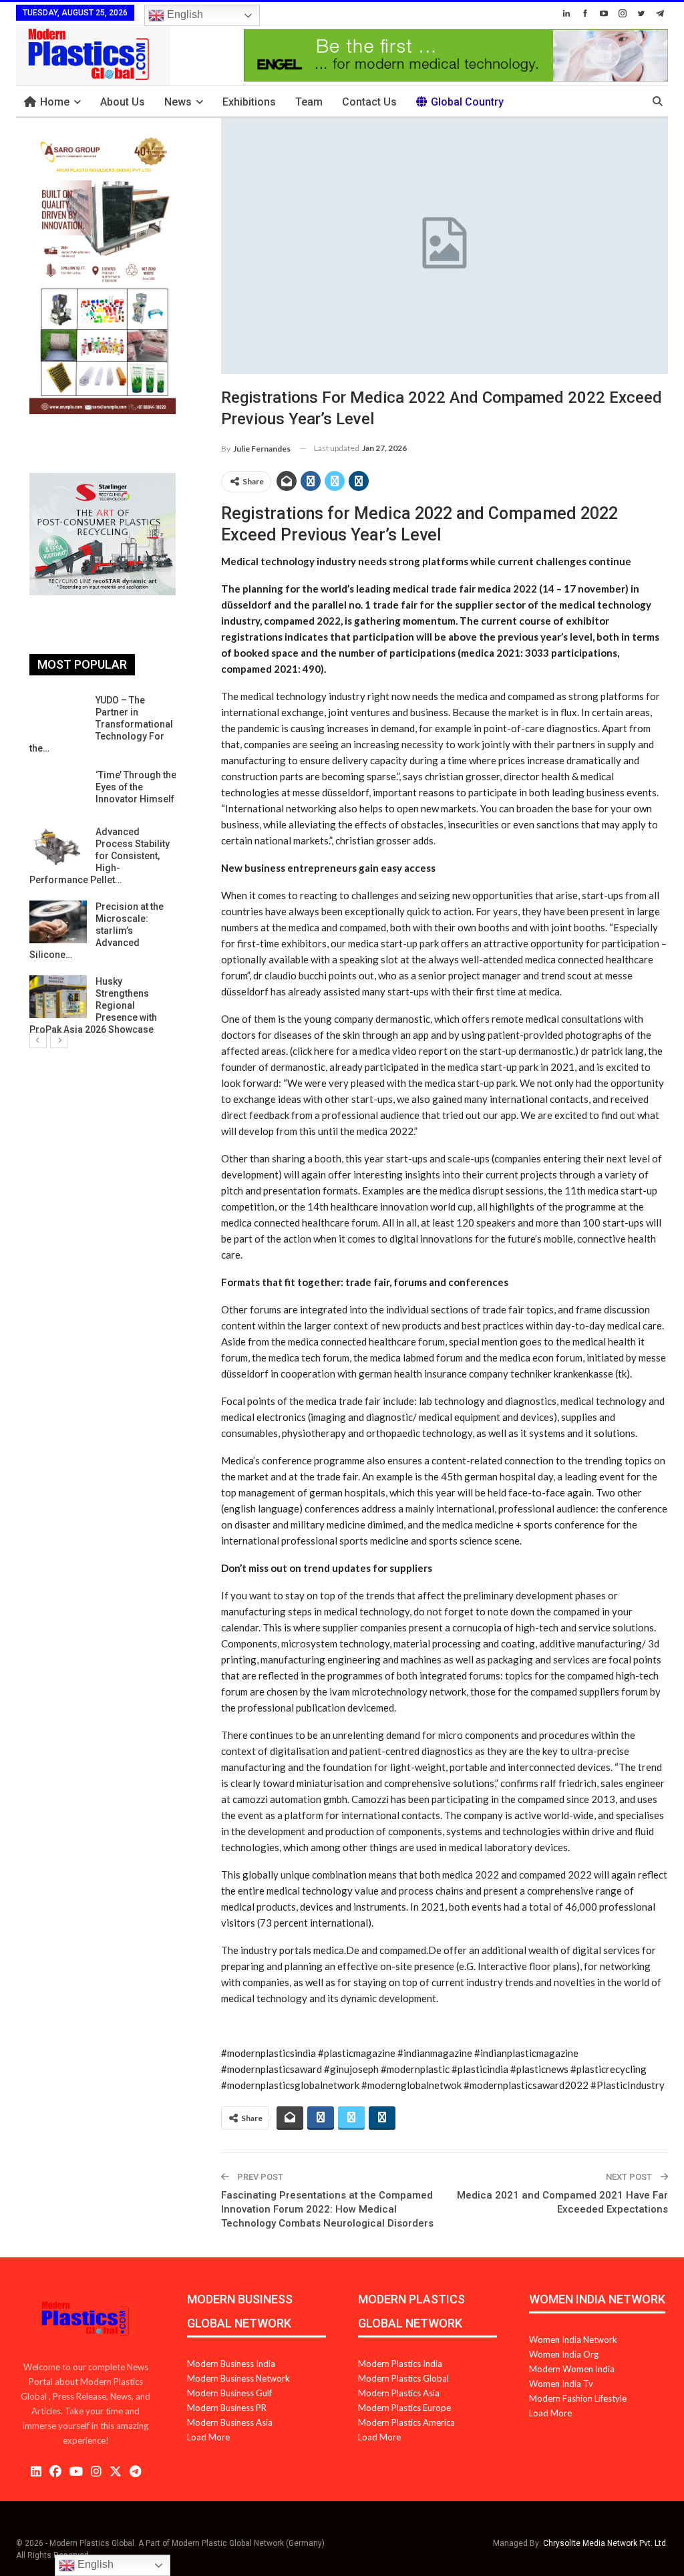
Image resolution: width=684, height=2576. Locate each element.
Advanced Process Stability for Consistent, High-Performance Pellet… (100, 856)
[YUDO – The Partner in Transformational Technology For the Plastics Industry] (58, 715)
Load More (208, 2437)
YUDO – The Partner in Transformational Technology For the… (101, 724)
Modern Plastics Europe (404, 2408)
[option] (103, 865)
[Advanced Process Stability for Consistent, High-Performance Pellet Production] (58, 847)
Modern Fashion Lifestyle (578, 2398)
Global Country (467, 102)
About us (123, 102)
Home (55, 102)
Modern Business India (231, 2364)
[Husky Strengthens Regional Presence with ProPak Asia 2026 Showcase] (58, 997)
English (184, 14)
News (178, 102)
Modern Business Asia (230, 2422)
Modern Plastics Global (403, 2378)
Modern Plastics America (406, 2422)
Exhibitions (249, 102)
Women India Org (564, 2354)
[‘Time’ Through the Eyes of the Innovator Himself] (58, 790)
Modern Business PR (227, 2408)
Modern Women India (572, 2369)
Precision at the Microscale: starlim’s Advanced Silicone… (97, 931)
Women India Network (573, 2340)
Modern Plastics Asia (399, 2393)
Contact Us (369, 102)
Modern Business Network (238, 2378)
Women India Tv (561, 2384)
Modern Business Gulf (229, 2393)
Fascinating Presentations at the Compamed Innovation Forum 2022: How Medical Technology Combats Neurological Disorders (327, 2209)
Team (309, 102)
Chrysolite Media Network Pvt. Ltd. (606, 2543)
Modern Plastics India (400, 2364)
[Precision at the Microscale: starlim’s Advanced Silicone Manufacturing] (58, 922)
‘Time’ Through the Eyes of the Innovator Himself (136, 787)
